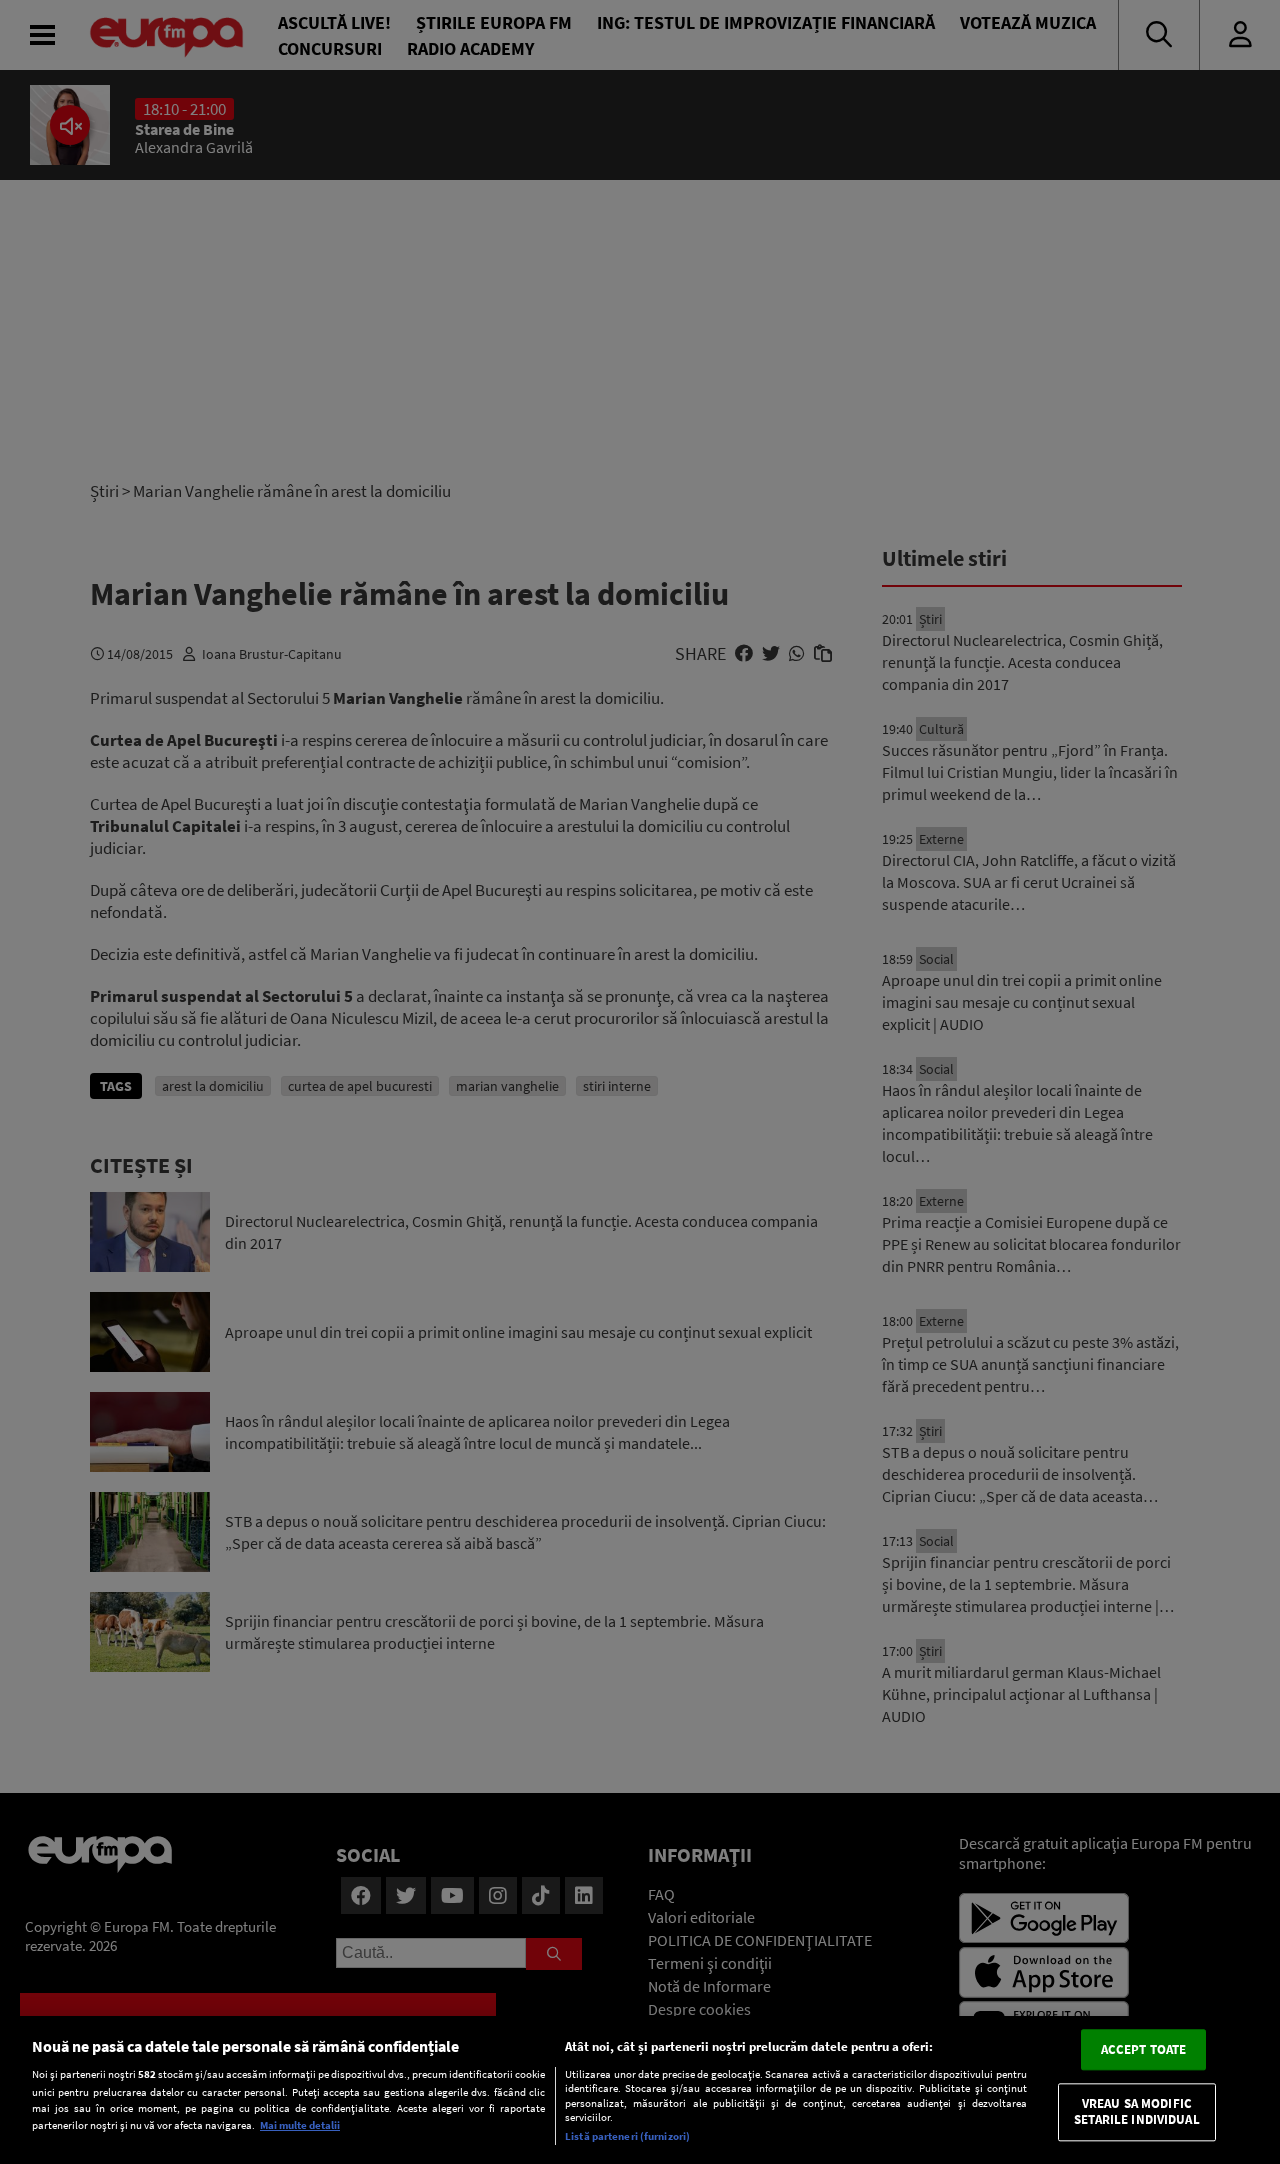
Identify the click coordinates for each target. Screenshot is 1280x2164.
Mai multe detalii (300, 2125)
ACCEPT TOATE (1144, 2049)
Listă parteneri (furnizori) (627, 2136)
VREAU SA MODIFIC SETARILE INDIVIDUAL (1136, 2112)
